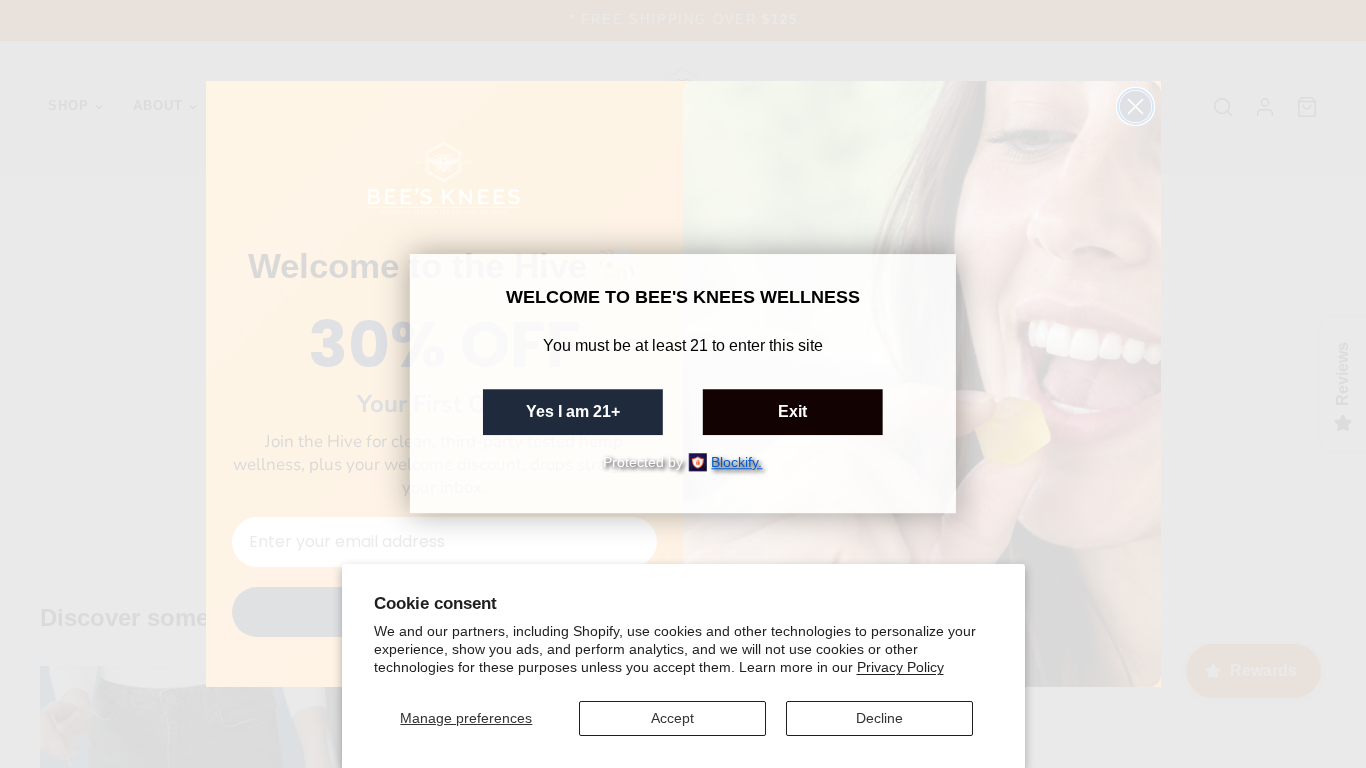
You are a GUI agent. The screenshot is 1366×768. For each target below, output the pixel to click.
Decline (879, 718)
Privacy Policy (900, 667)
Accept (672, 718)
